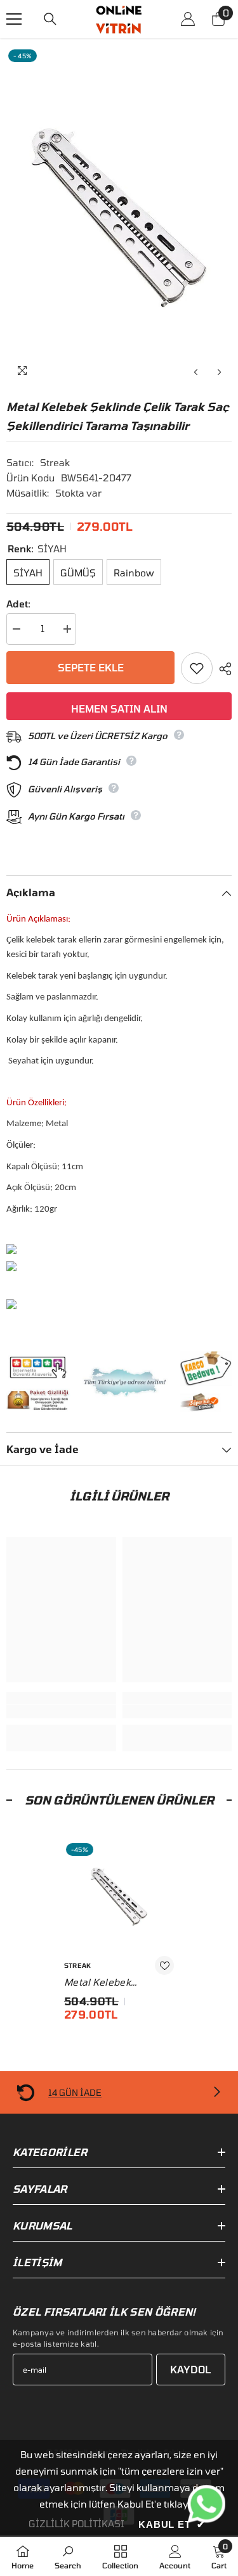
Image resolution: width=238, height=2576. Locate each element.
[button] (196, 372)
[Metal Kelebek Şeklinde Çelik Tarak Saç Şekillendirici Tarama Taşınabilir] (119, 1896)
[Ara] (50, 19)
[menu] (14, 19)
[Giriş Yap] (188, 19)
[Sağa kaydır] (216, 2093)
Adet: (18, 604)
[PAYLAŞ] (222, 669)
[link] (61, 1712)
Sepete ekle (90, 667)
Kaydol (190, 2369)
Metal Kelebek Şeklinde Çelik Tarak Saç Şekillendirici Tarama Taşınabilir (111, 1983)
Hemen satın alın (119, 708)
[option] (119, 216)
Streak (55, 462)
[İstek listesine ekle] (197, 668)
